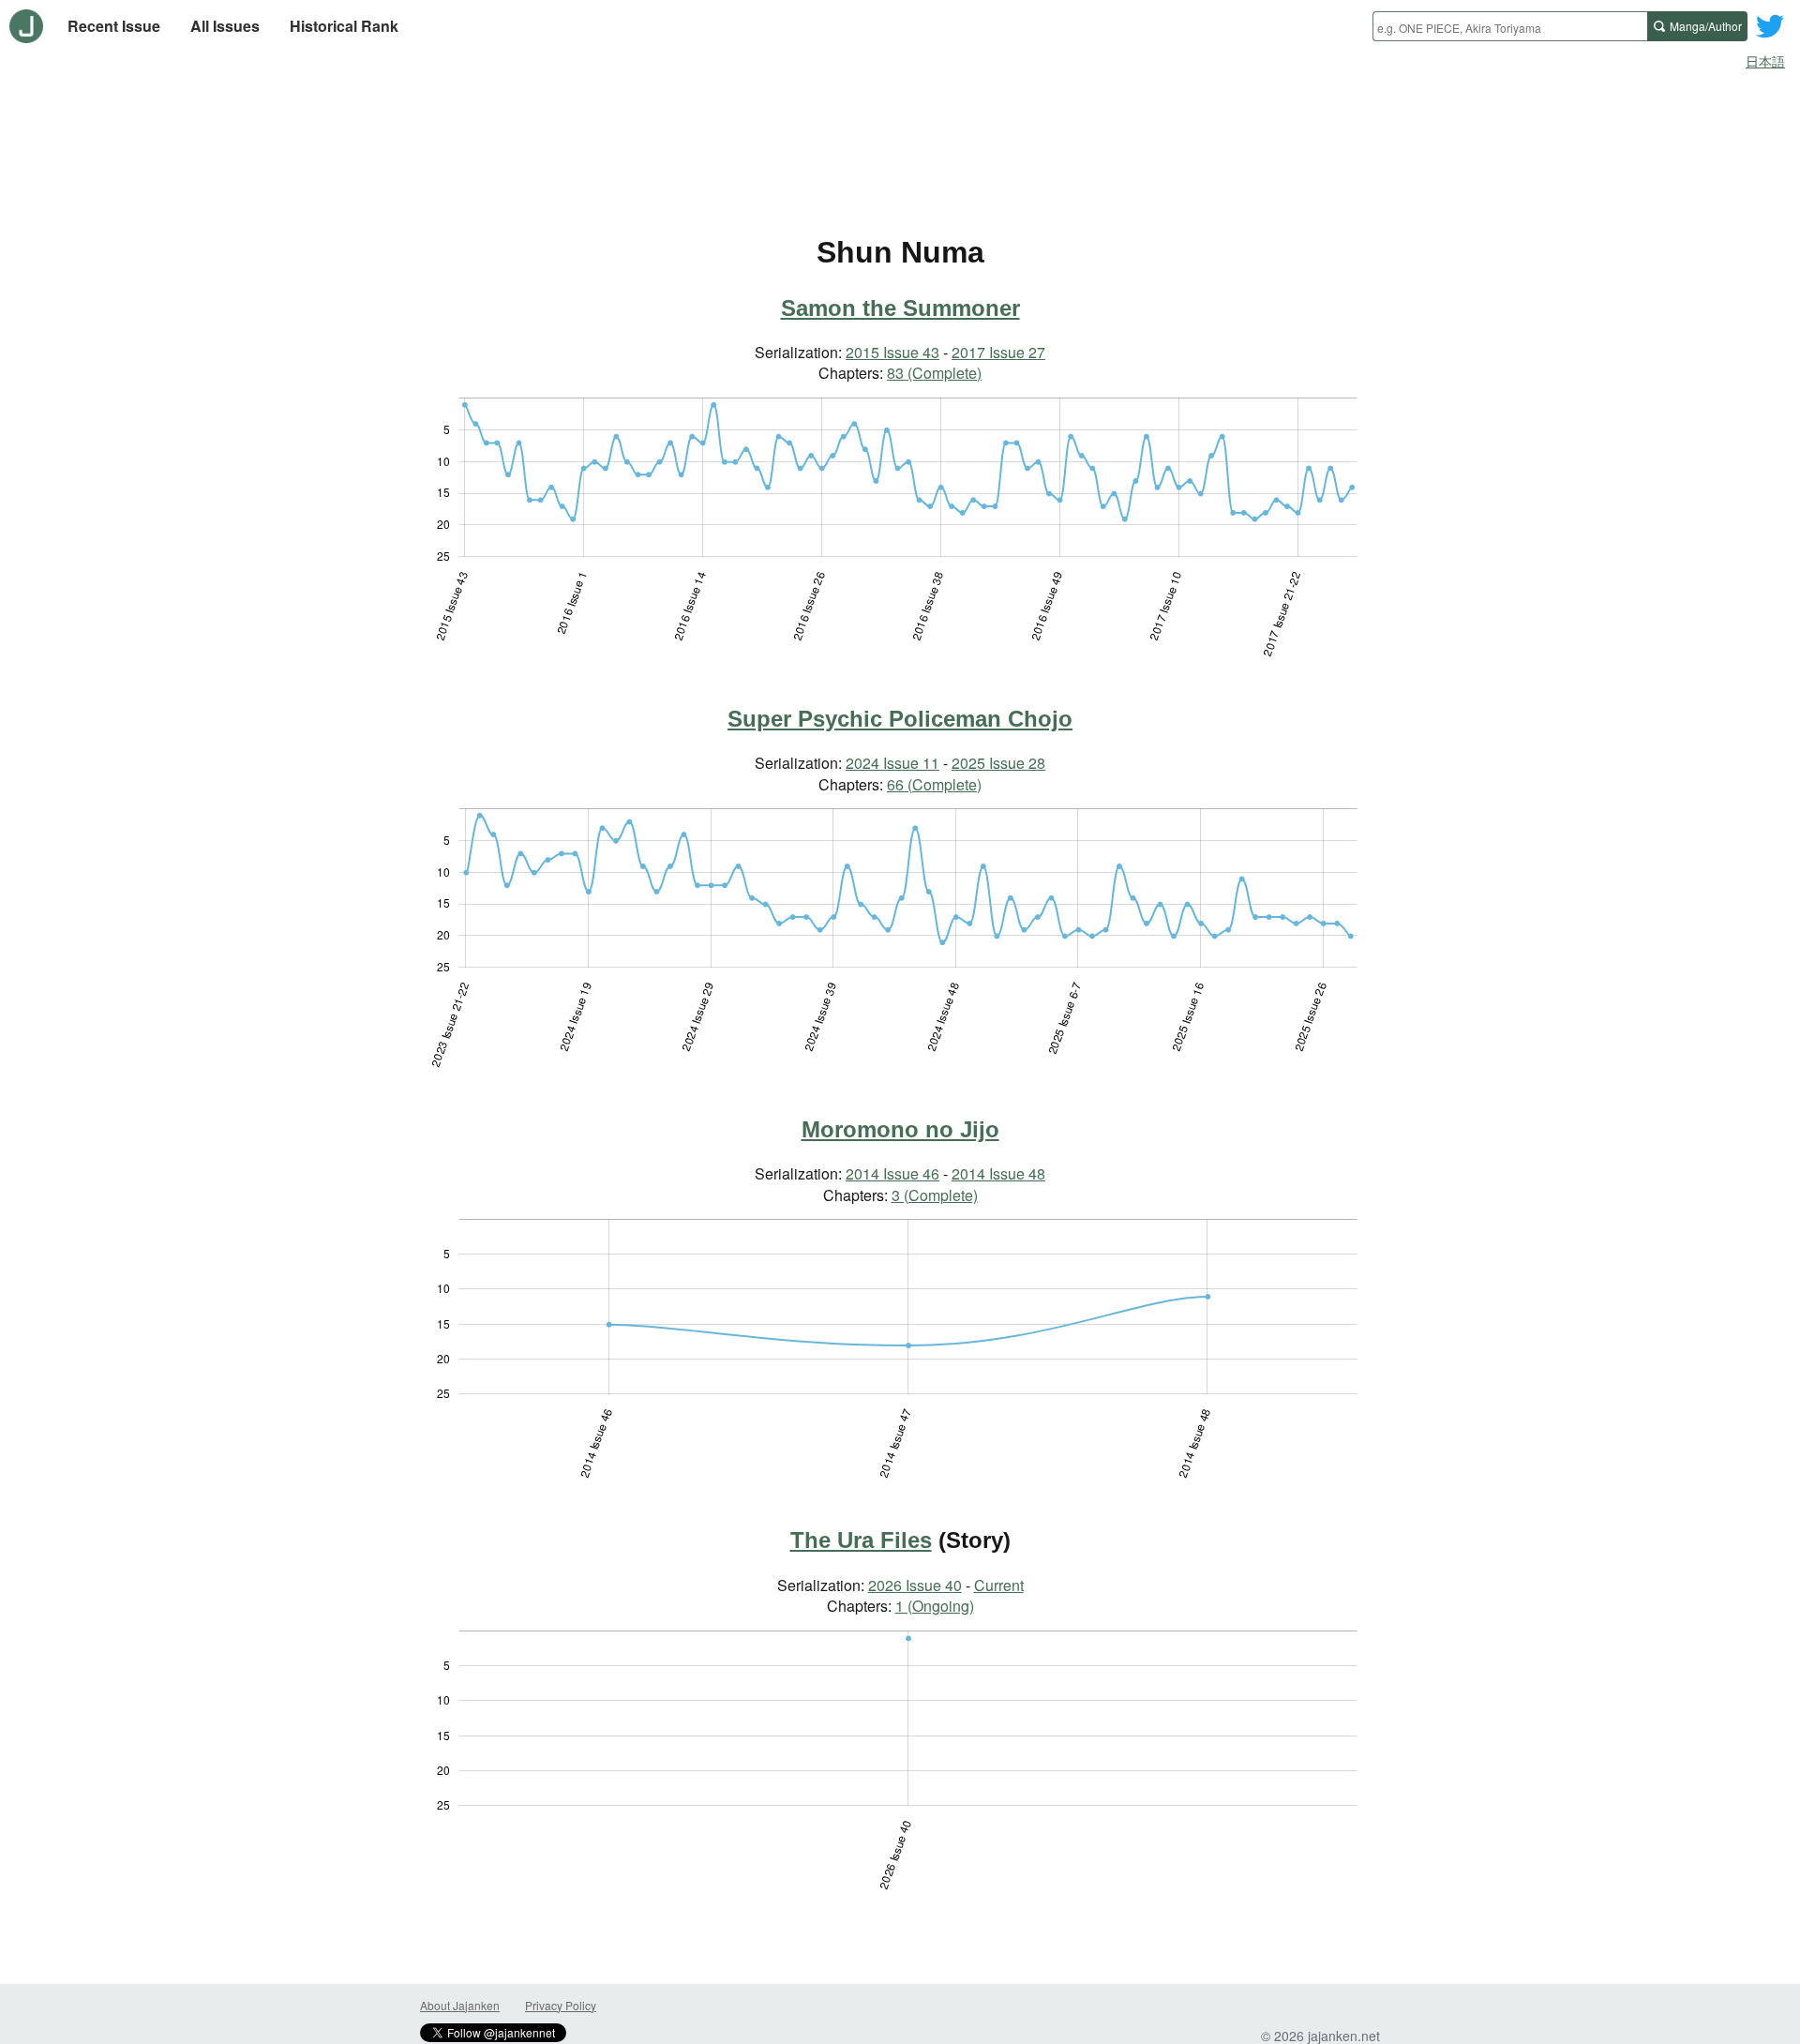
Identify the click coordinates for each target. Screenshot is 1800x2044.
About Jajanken (460, 2005)
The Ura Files (861, 1540)
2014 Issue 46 (892, 1173)
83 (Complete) (934, 373)
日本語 (1765, 61)
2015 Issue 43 (892, 352)
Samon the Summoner (900, 308)
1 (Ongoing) (935, 1606)
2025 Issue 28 (998, 763)
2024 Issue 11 (892, 763)
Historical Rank (344, 26)
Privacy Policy (561, 2005)
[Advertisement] (900, 129)
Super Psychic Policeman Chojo (900, 719)
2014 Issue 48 (998, 1173)
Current (999, 1585)
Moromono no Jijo (900, 1129)
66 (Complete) (934, 784)
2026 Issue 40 (915, 1585)
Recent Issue (114, 26)
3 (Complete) (935, 1195)
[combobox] (1510, 26)
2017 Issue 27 (998, 352)
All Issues (225, 26)
